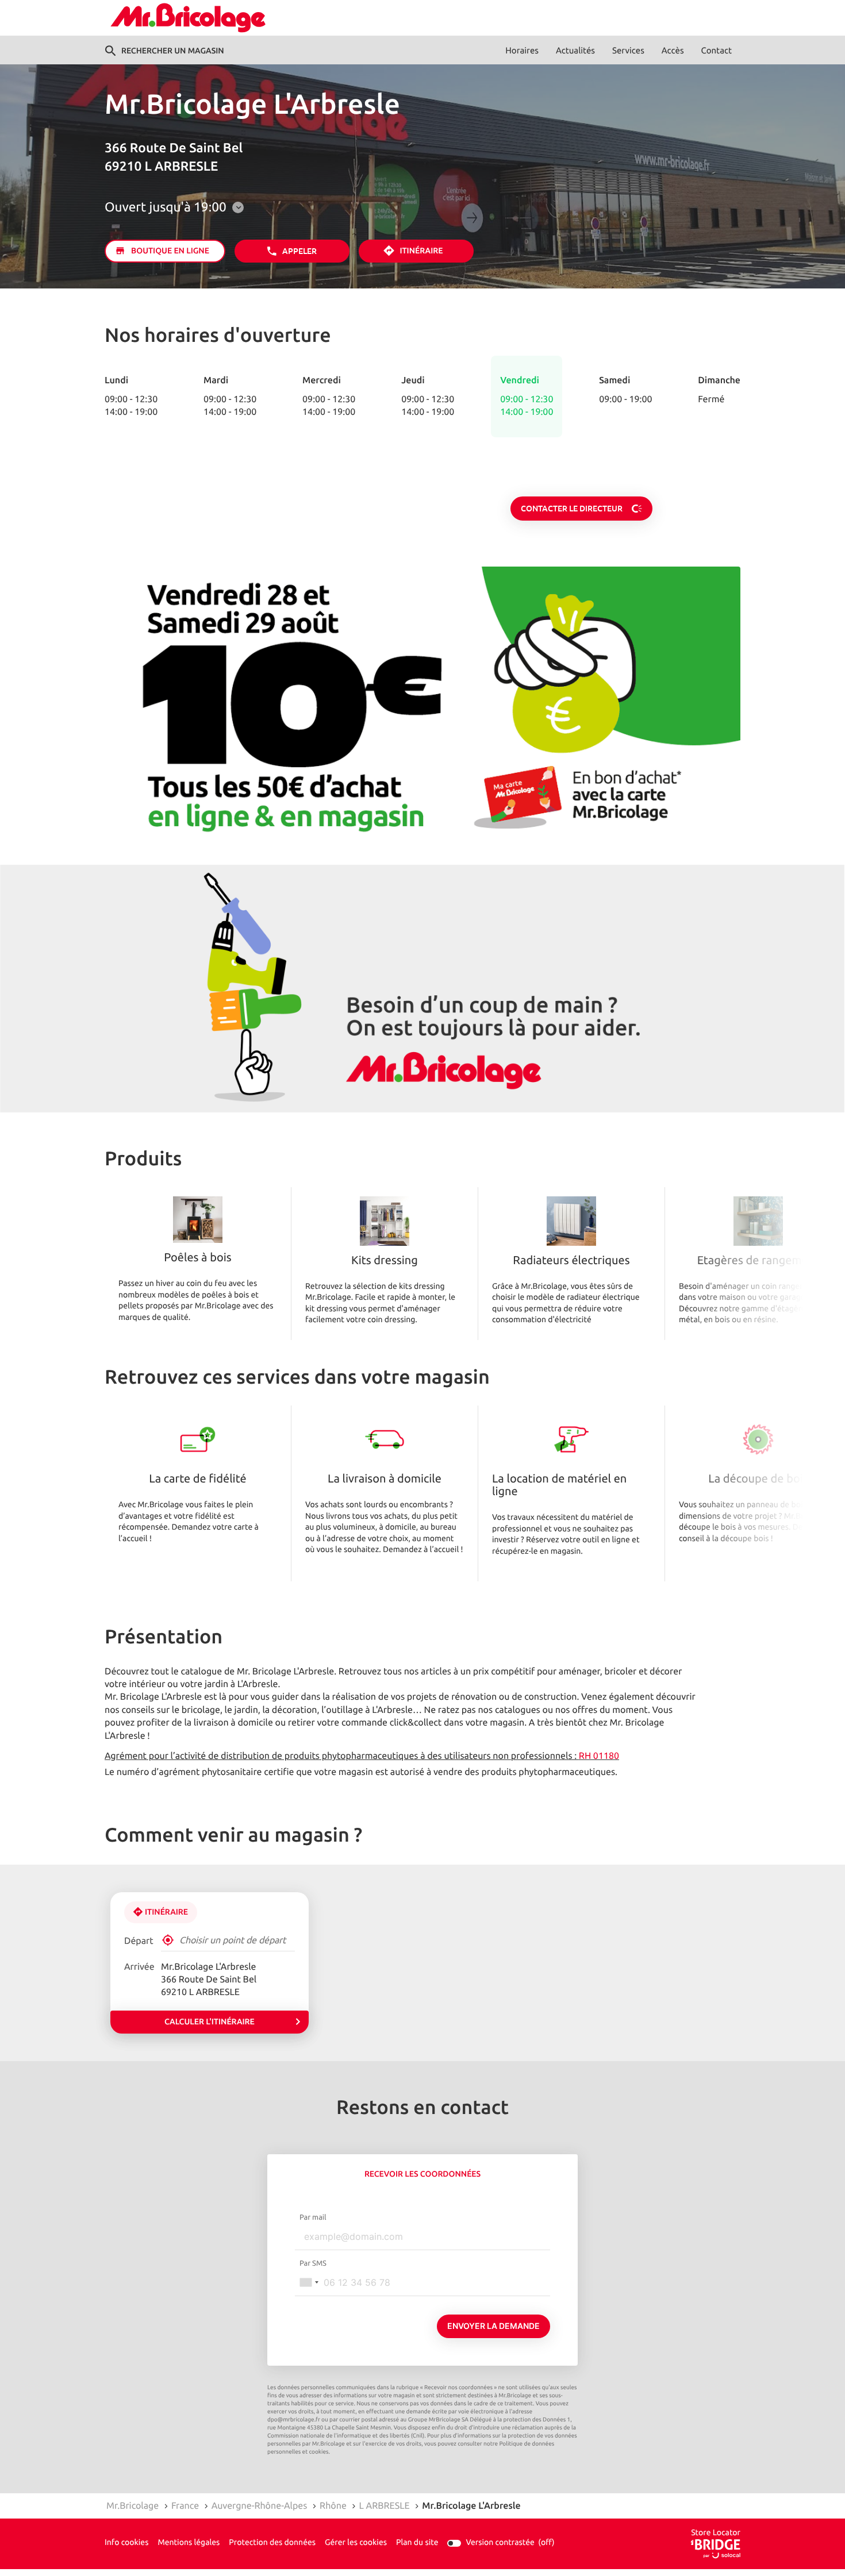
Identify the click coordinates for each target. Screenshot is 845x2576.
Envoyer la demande (493, 2326)
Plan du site (417, 2543)
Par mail (313, 2217)
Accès (673, 51)
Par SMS (313, 2263)
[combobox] (309, 2282)
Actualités (575, 51)
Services (628, 51)
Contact (717, 51)
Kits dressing (385, 1261)
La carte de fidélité (197, 1480)
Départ (139, 1941)
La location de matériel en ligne (559, 1486)
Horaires (522, 51)
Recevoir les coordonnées (422, 2174)
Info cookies (126, 2543)
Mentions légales (189, 2543)
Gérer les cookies (356, 2543)
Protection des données (272, 2543)
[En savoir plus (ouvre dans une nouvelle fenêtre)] (422, 707)
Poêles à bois (197, 1258)
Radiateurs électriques (571, 1261)
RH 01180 (599, 1756)
